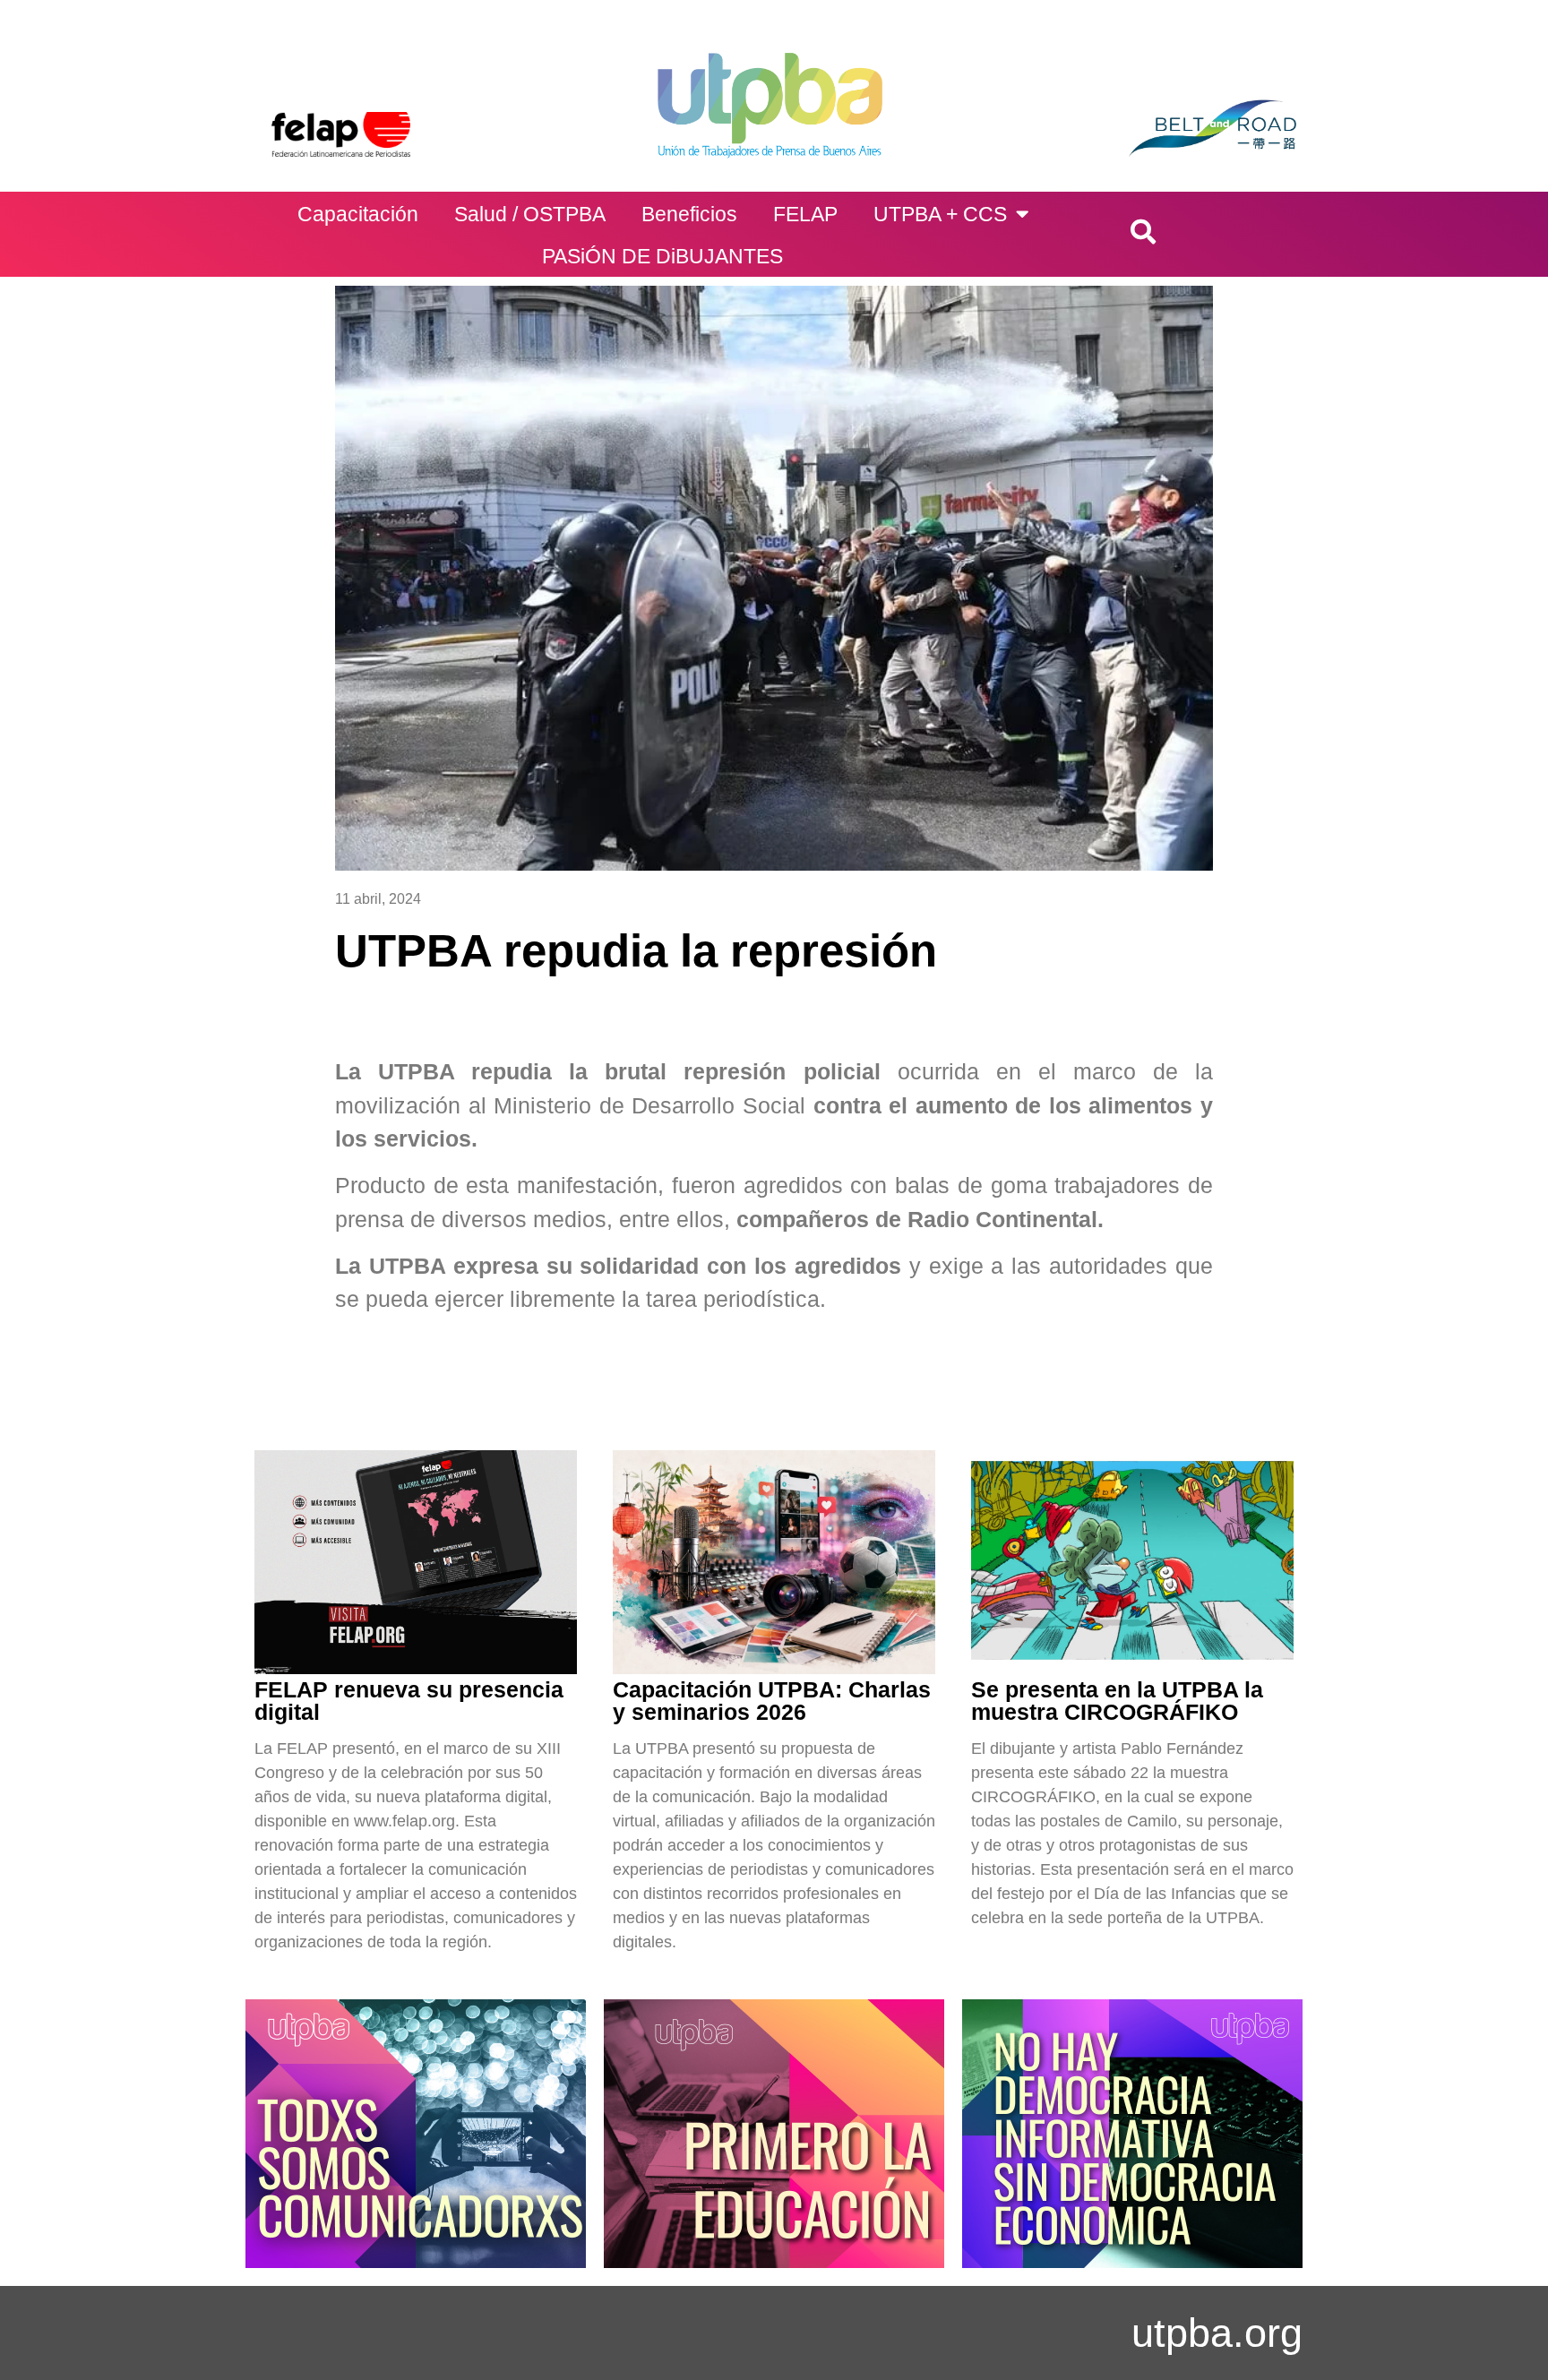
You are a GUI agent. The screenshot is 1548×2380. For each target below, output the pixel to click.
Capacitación (358, 214)
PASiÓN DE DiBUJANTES (662, 256)
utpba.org (1217, 2333)
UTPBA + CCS (940, 214)
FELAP (805, 214)
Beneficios (689, 214)
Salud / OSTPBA (530, 214)
